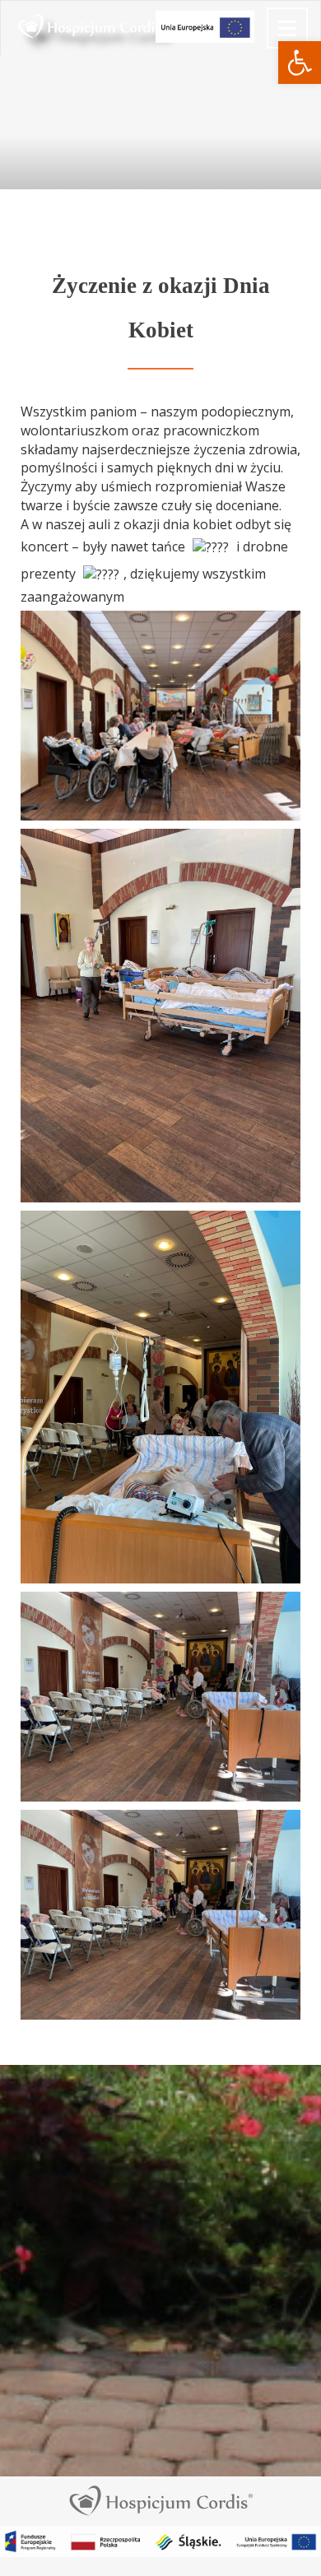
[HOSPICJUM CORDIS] (13, 21)
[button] (300, 63)
